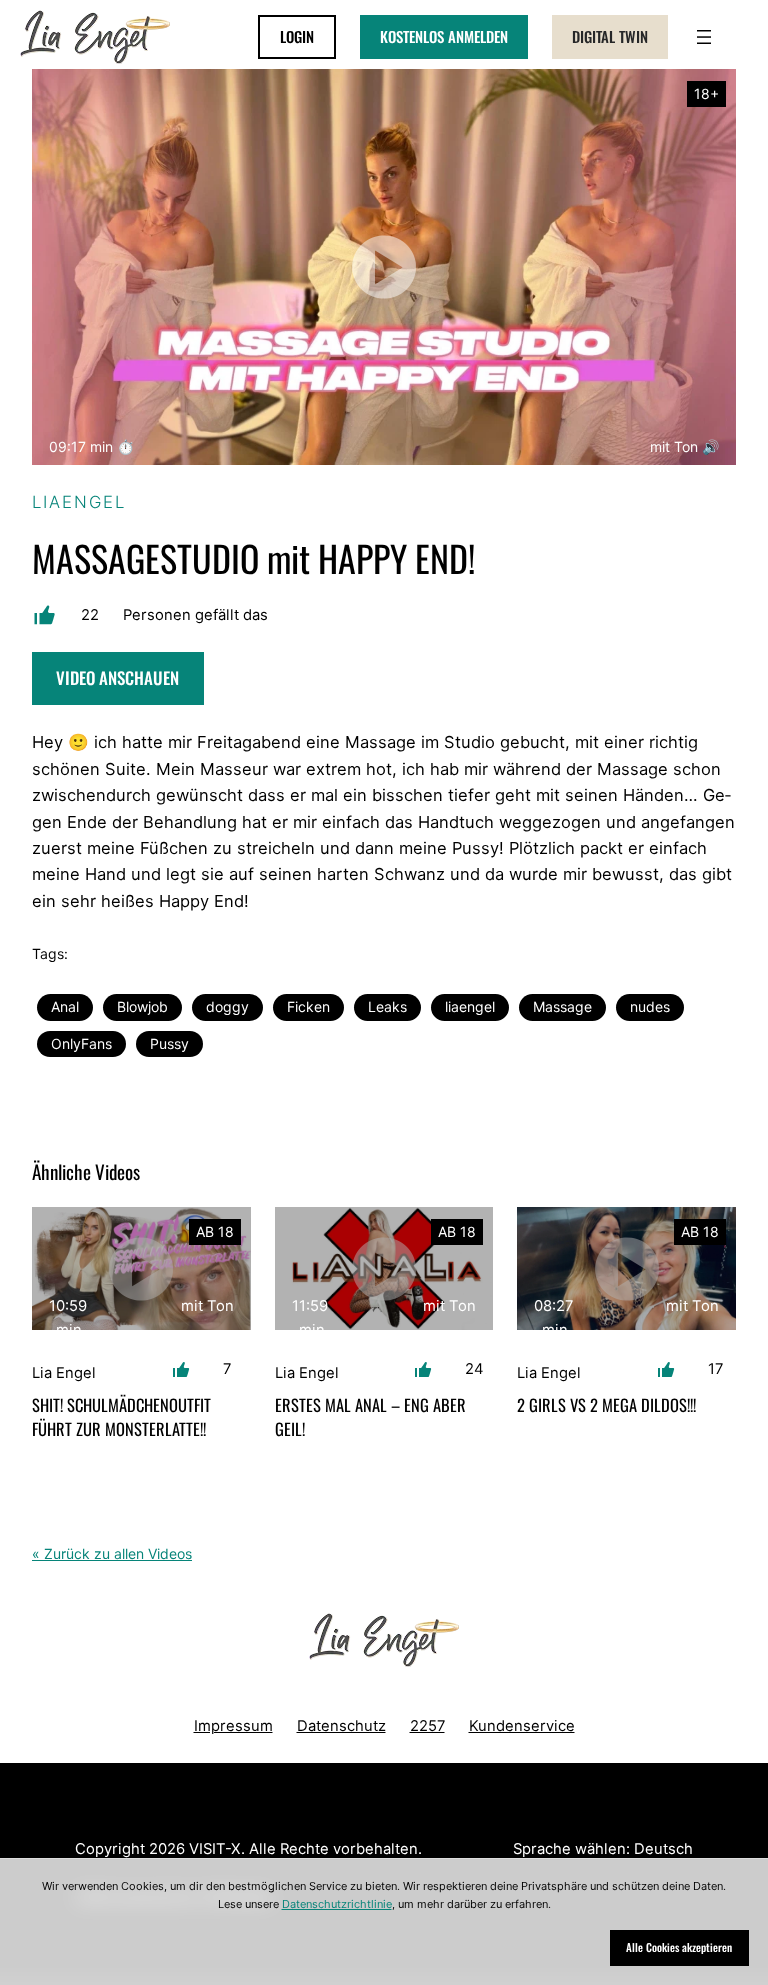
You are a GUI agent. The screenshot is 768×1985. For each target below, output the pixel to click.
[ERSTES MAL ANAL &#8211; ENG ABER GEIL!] (384, 1268)
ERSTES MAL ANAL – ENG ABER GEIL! (370, 1416)
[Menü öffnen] (704, 37)
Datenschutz (341, 1726)
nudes (650, 1006)
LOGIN (297, 36)
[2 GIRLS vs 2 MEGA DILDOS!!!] (626, 1268)
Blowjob (142, 1006)
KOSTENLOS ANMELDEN (444, 36)
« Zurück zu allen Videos (112, 1553)
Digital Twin (610, 36)
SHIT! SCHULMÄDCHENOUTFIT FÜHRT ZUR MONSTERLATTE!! (121, 1416)
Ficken (308, 1006)
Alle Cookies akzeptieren (679, 1947)
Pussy (169, 1043)
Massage (562, 1006)
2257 (427, 1726)
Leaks (387, 1006)
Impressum (233, 1726)
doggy (227, 1006)
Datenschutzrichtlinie (337, 1904)
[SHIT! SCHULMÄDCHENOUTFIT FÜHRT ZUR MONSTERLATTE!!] (141, 1268)
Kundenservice (522, 1726)
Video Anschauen (117, 677)
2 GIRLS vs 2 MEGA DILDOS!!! (606, 1404)
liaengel (470, 1006)
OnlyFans (81, 1043)
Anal (65, 1006)
